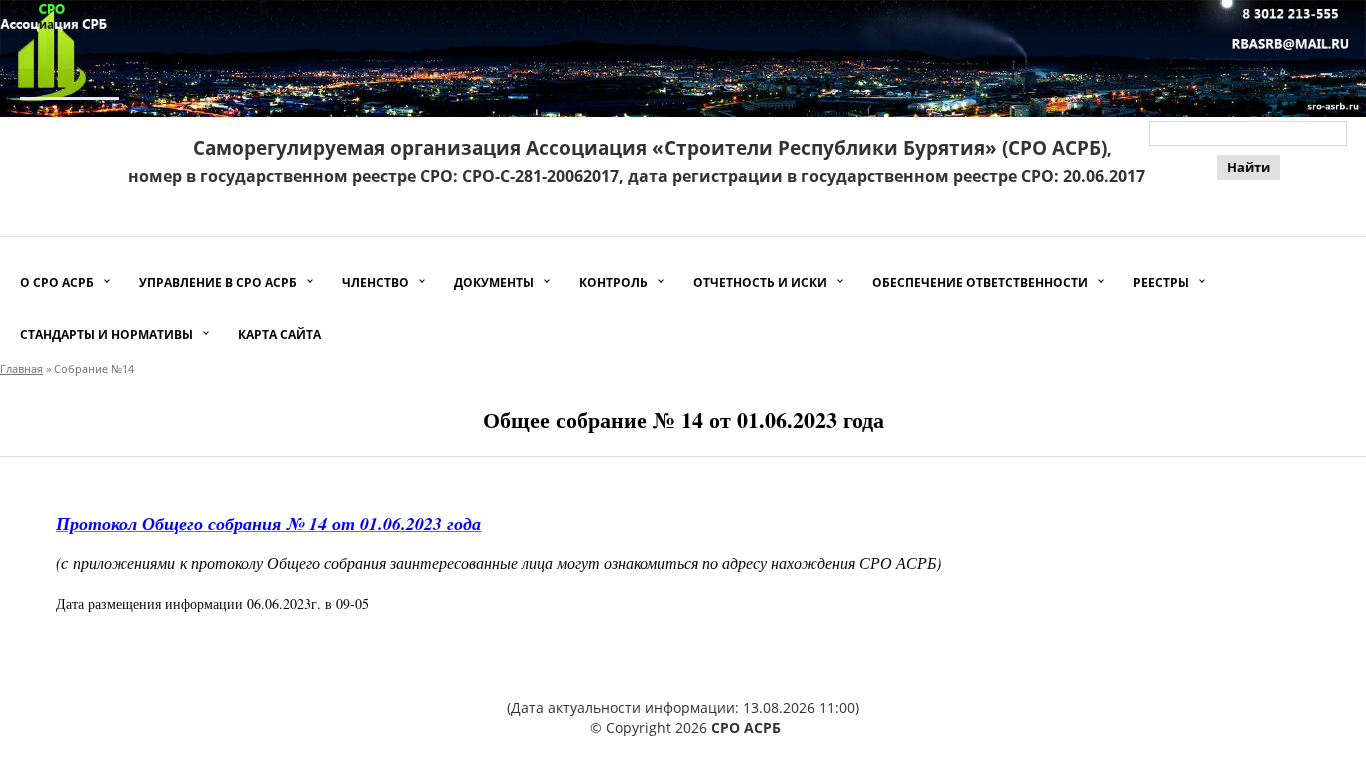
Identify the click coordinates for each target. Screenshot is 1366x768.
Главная (21, 368)
